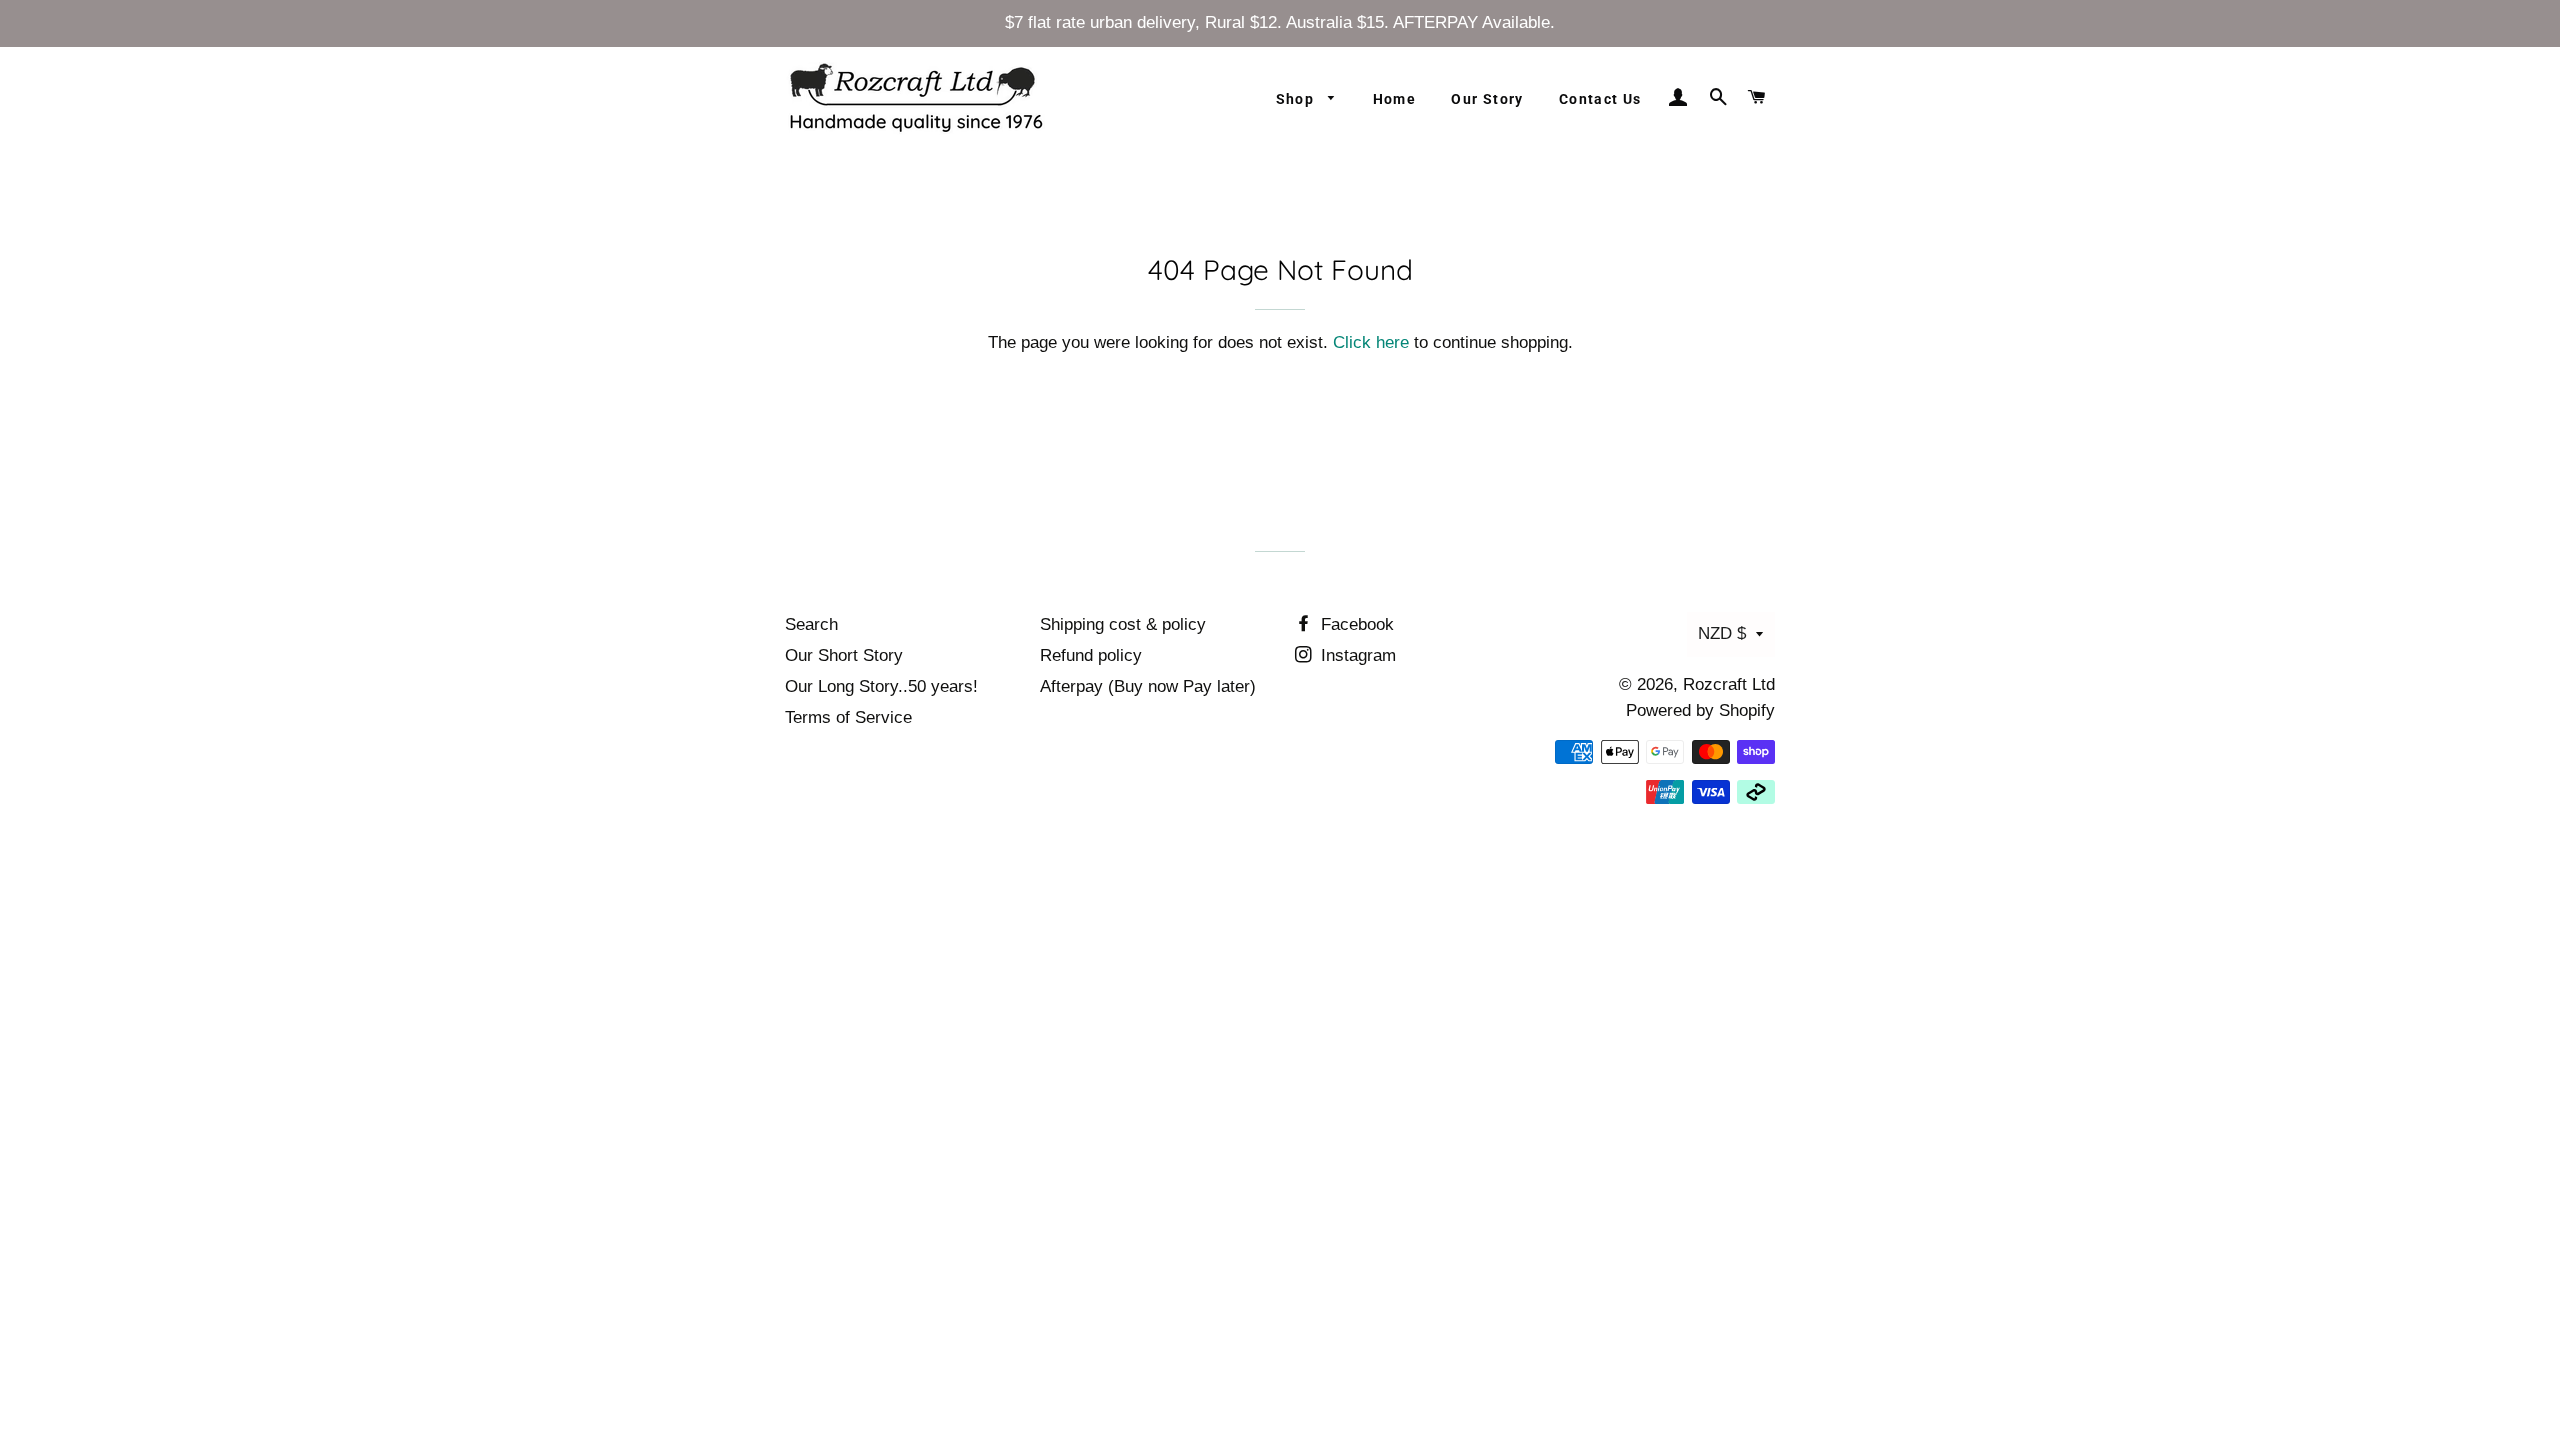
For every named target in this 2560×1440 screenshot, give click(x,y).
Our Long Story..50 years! (881, 686)
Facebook (1355, 624)
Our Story (1487, 99)
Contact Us (1600, 99)
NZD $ (1722, 633)
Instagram (1356, 655)
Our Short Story (844, 655)
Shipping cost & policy (1123, 624)
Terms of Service (848, 717)
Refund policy (1091, 655)
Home (1395, 99)
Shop (1297, 99)
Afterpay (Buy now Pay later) (1148, 686)
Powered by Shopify (1700, 710)
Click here (1371, 342)
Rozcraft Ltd (1729, 684)
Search (811, 624)
